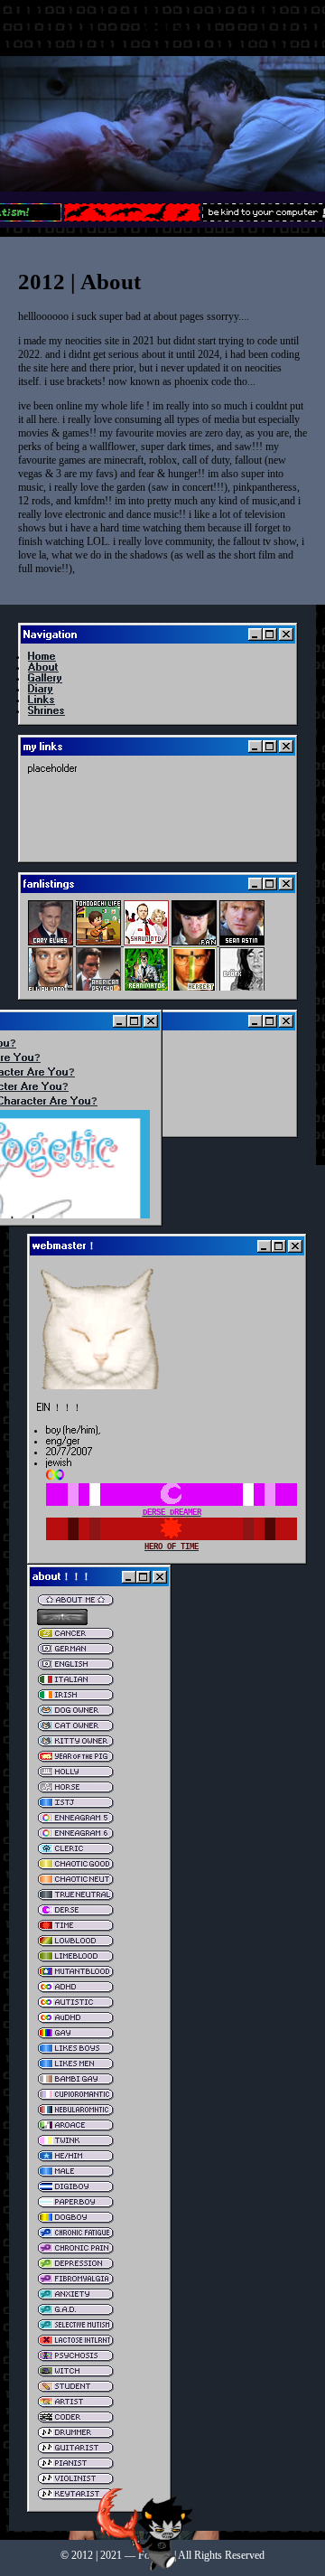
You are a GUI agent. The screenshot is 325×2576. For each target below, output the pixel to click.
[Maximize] (270, 635)
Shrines (46, 710)
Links (42, 700)
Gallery (45, 678)
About (43, 667)
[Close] (286, 635)
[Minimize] (255, 635)
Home (42, 656)
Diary (41, 689)
